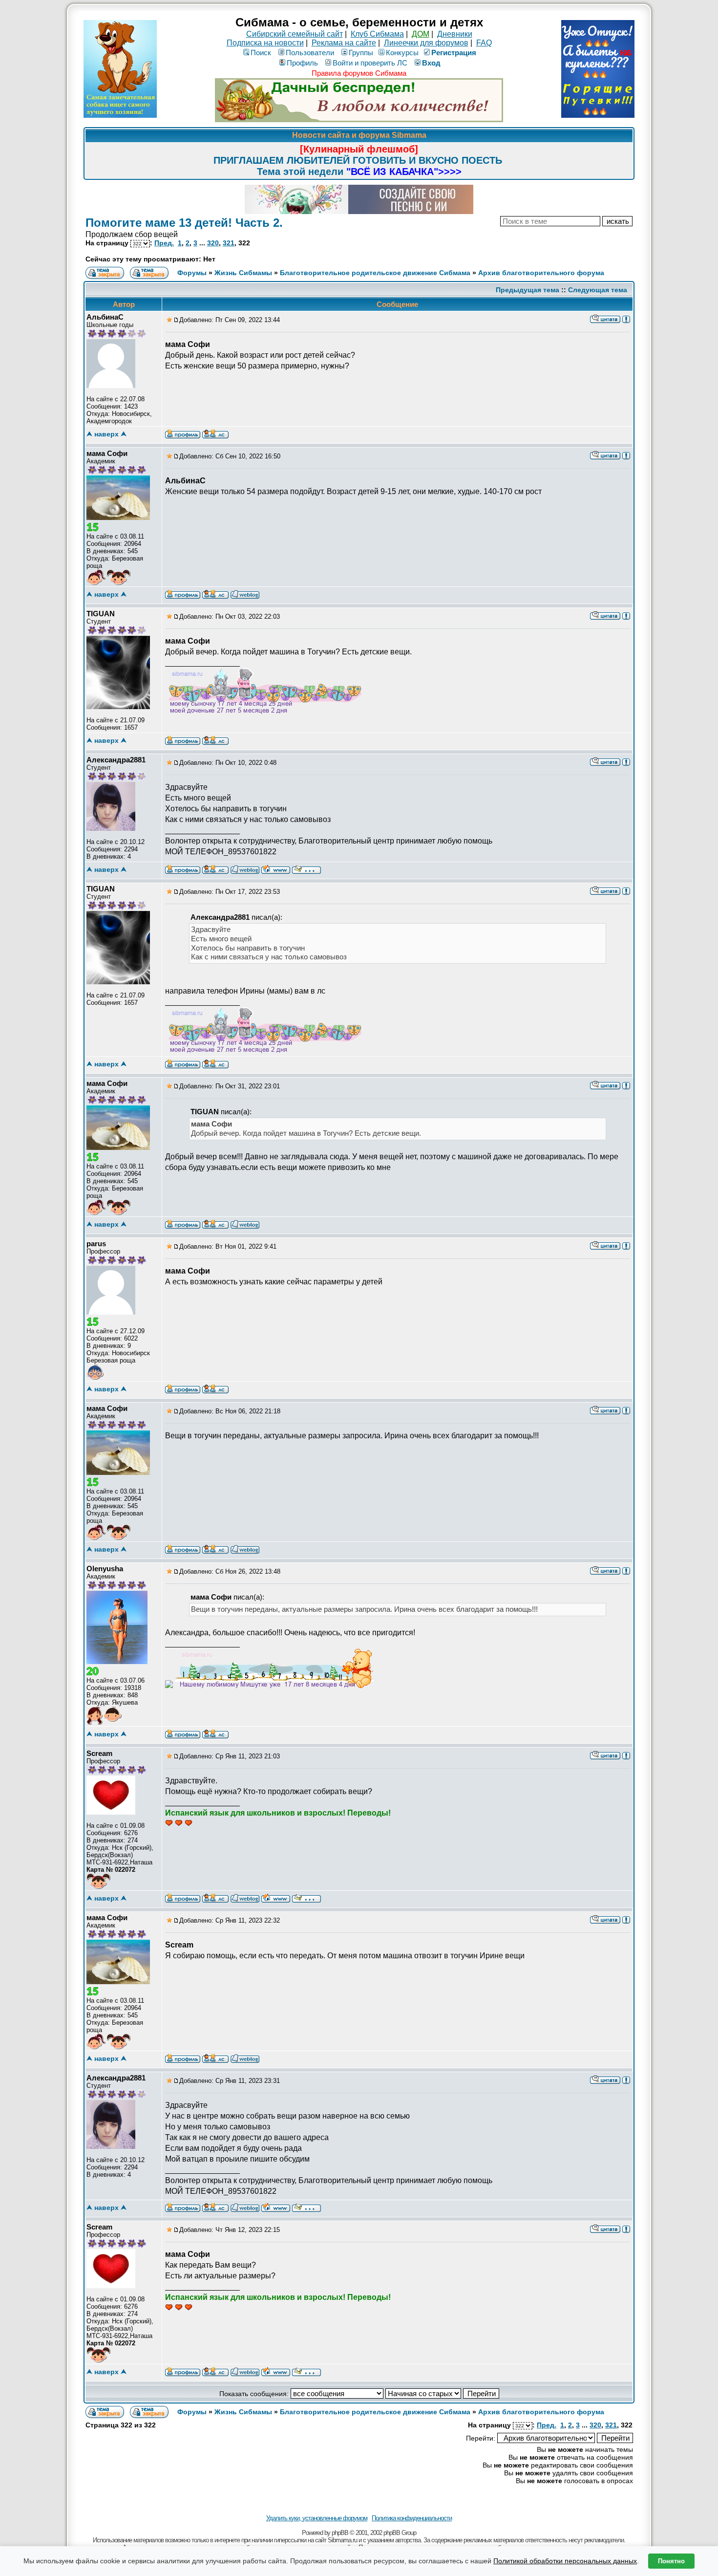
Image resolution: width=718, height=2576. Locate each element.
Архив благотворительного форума (541, 273)
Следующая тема (598, 290)
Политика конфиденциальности (412, 2518)
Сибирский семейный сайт (295, 34)
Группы (361, 53)
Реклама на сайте (344, 43)
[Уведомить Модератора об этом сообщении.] (626, 319)
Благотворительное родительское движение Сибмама (375, 273)
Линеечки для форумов (426, 43)
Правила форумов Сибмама (359, 73)
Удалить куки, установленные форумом (317, 2518)
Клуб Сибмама (377, 34)
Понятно (671, 2561)
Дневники (455, 34)
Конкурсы (402, 53)
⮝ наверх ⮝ (106, 434)
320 (213, 243)
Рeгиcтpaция (454, 53)
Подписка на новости (265, 43)
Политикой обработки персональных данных (565, 2561)
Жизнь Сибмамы (243, 273)
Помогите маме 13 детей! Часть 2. (184, 223)
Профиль (302, 63)
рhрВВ (340, 2533)
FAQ (484, 43)
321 (229, 243)
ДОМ (421, 34)
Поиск (261, 53)
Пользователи (310, 53)
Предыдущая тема (528, 290)
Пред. (164, 243)
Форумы (192, 273)
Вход (431, 63)
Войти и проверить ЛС (370, 63)
